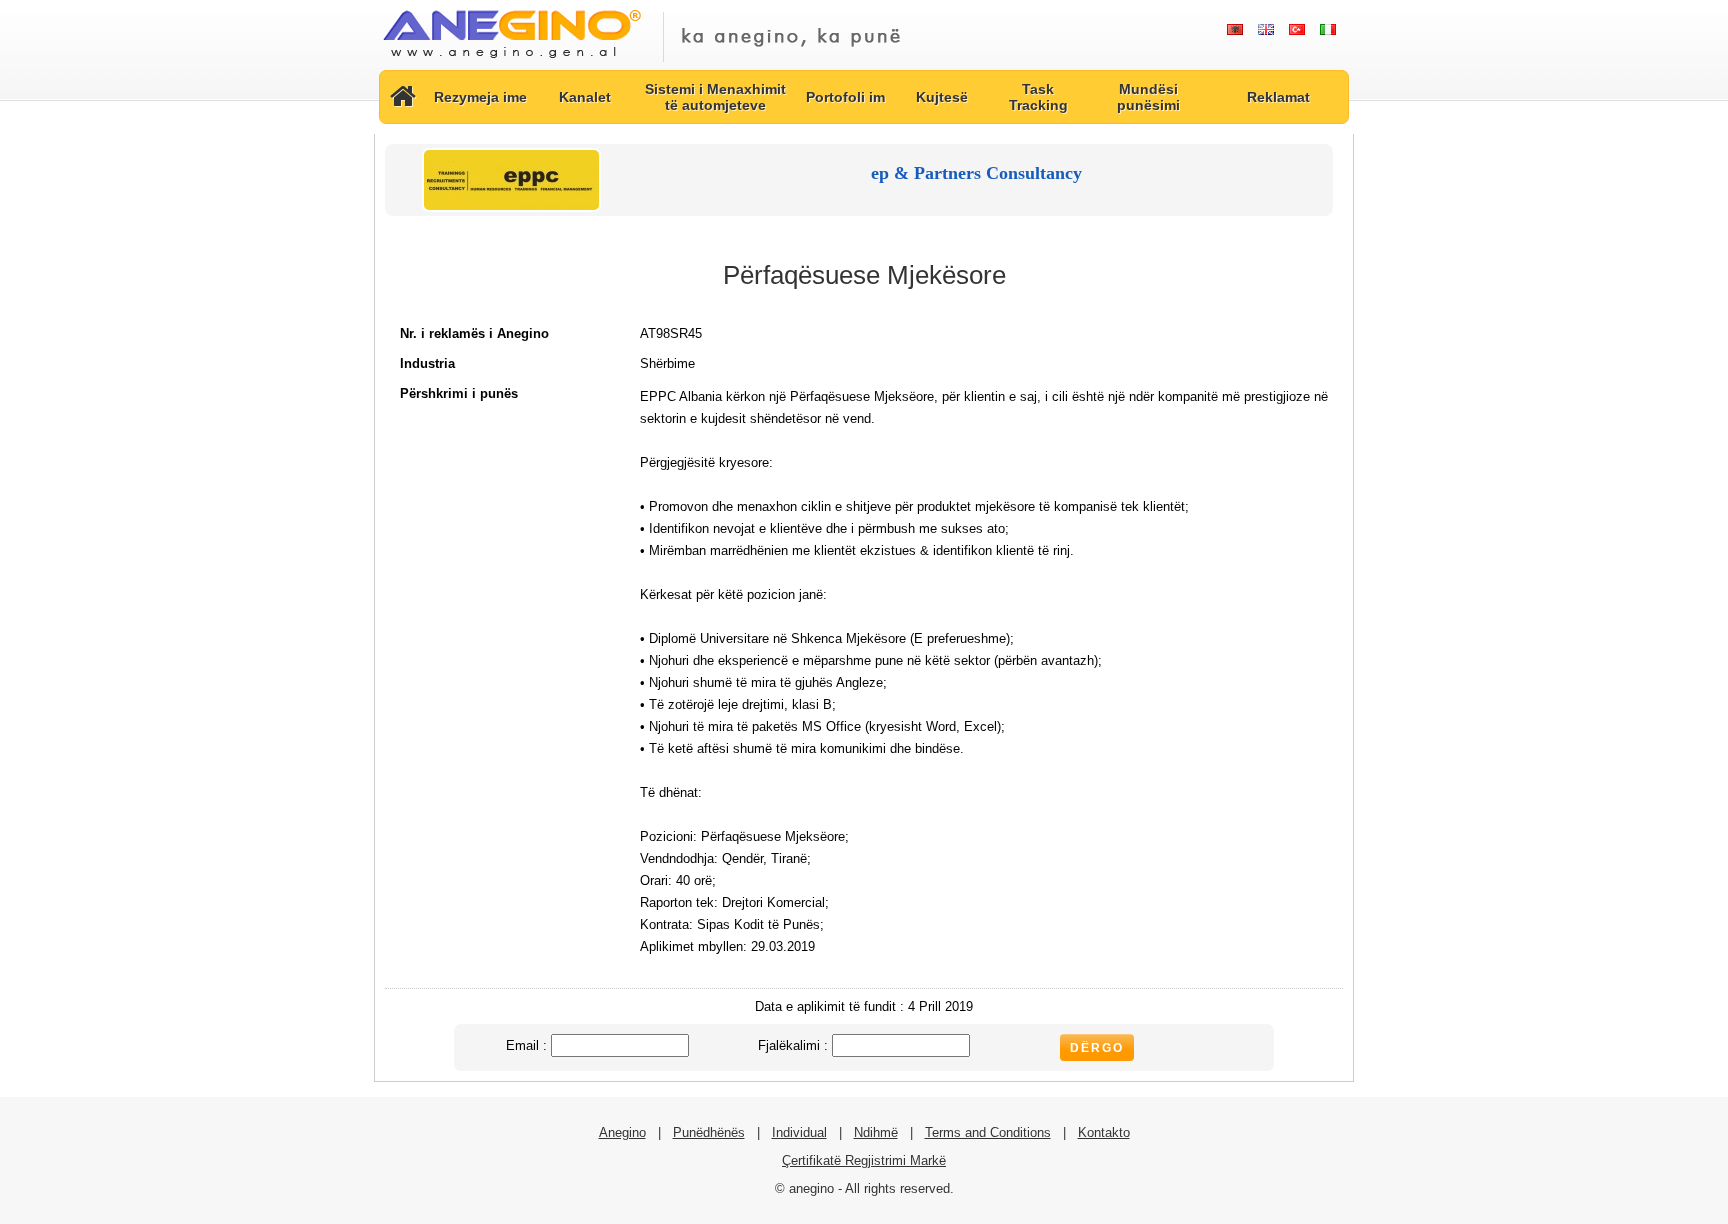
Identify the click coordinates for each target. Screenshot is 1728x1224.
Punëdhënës (709, 1132)
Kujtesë (942, 97)
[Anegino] (511, 59)
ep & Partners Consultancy (976, 173)
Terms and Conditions (988, 1132)
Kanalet (585, 97)
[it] (1327, 30)
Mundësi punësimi (1148, 97)
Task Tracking (1038, 97)
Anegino (622, 1132)
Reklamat (1278, 97)
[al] (1234, 30)
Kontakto (1104, 1132)
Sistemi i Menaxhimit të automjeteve (715, 97)
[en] (1265, 30)
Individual (799, 1132)
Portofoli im (845, 97)
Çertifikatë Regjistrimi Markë (864, 1160)
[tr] (1296, 30)
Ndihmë (876, 1132)
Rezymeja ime (480, 97)
